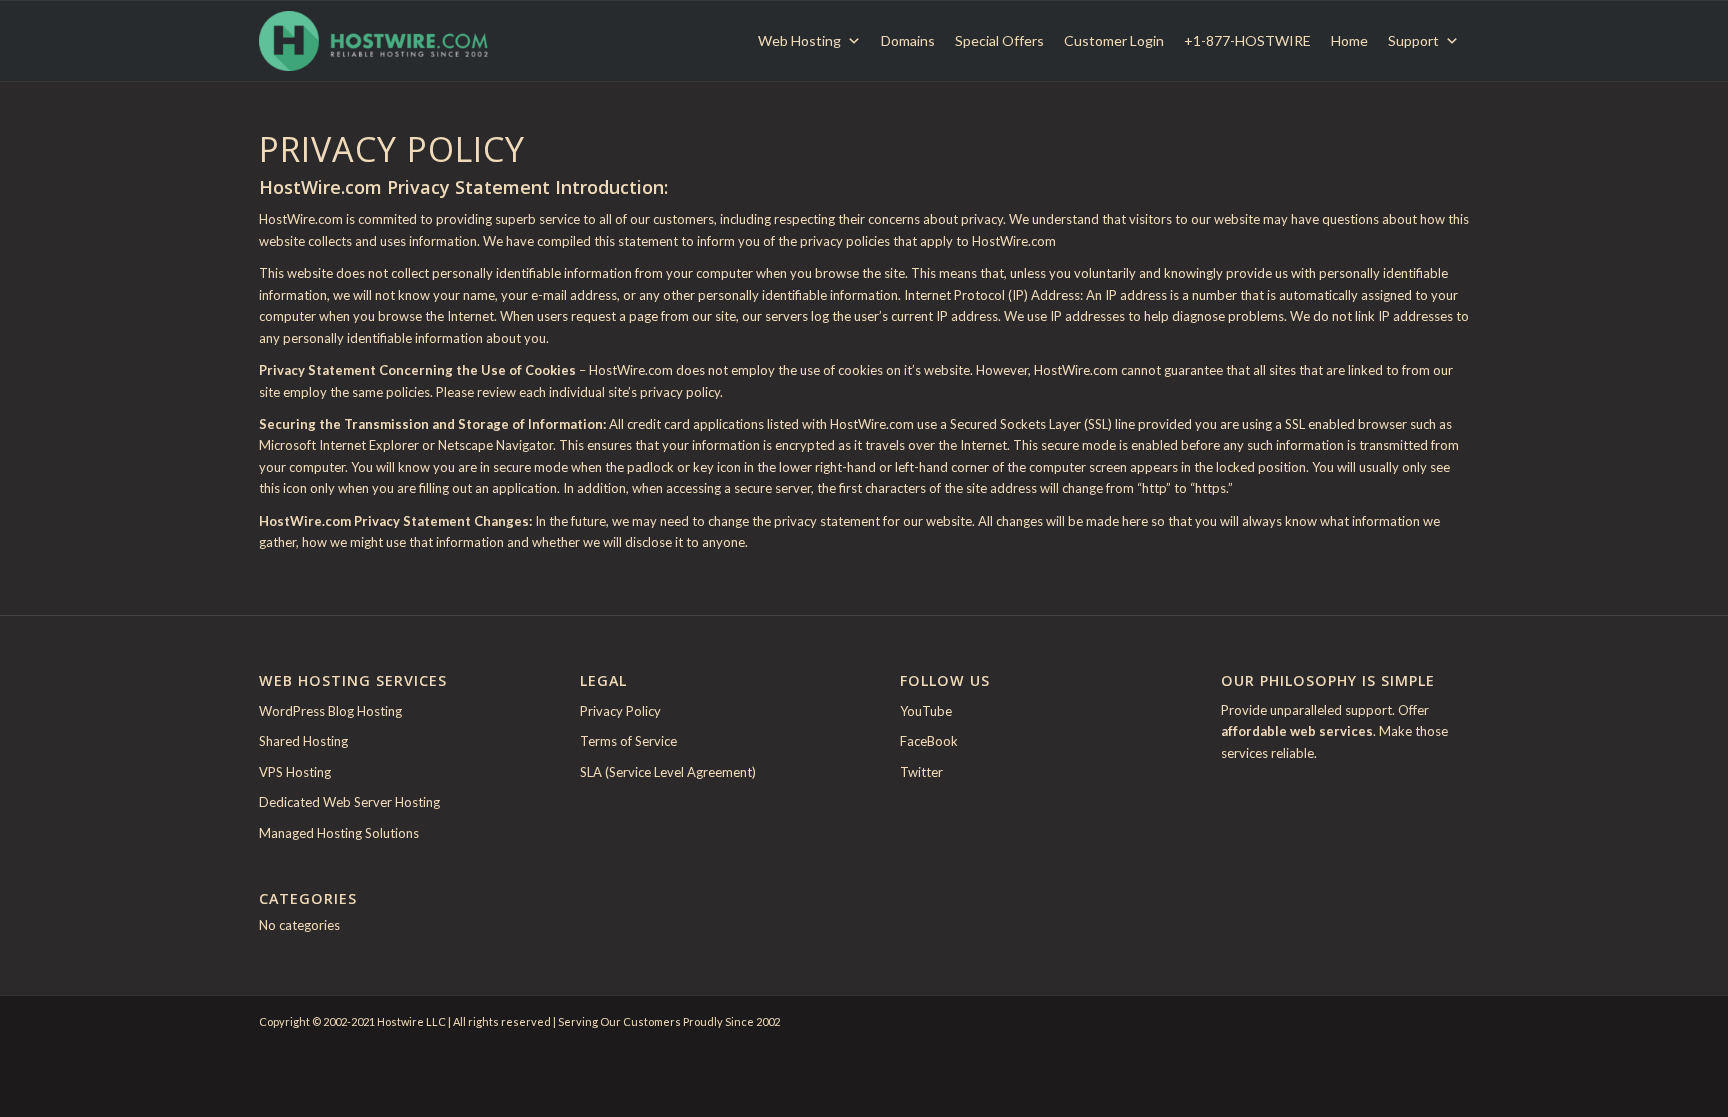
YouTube (926, 711)
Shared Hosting (303, 741)
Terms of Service (628, 741)
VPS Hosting (295, 772)
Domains (908, 40)
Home (1349, 40)
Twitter (921, 772)
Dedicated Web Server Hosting (349, 802)
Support (1413, 40)
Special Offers (999, 40)
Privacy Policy (620, 711)
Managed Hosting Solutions (339, 833)
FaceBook (929, 741)
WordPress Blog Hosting (330, 711)
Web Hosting (799, 40)
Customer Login (1114, 40)
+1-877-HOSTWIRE (1247, 40)
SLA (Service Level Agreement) (668, 772)
